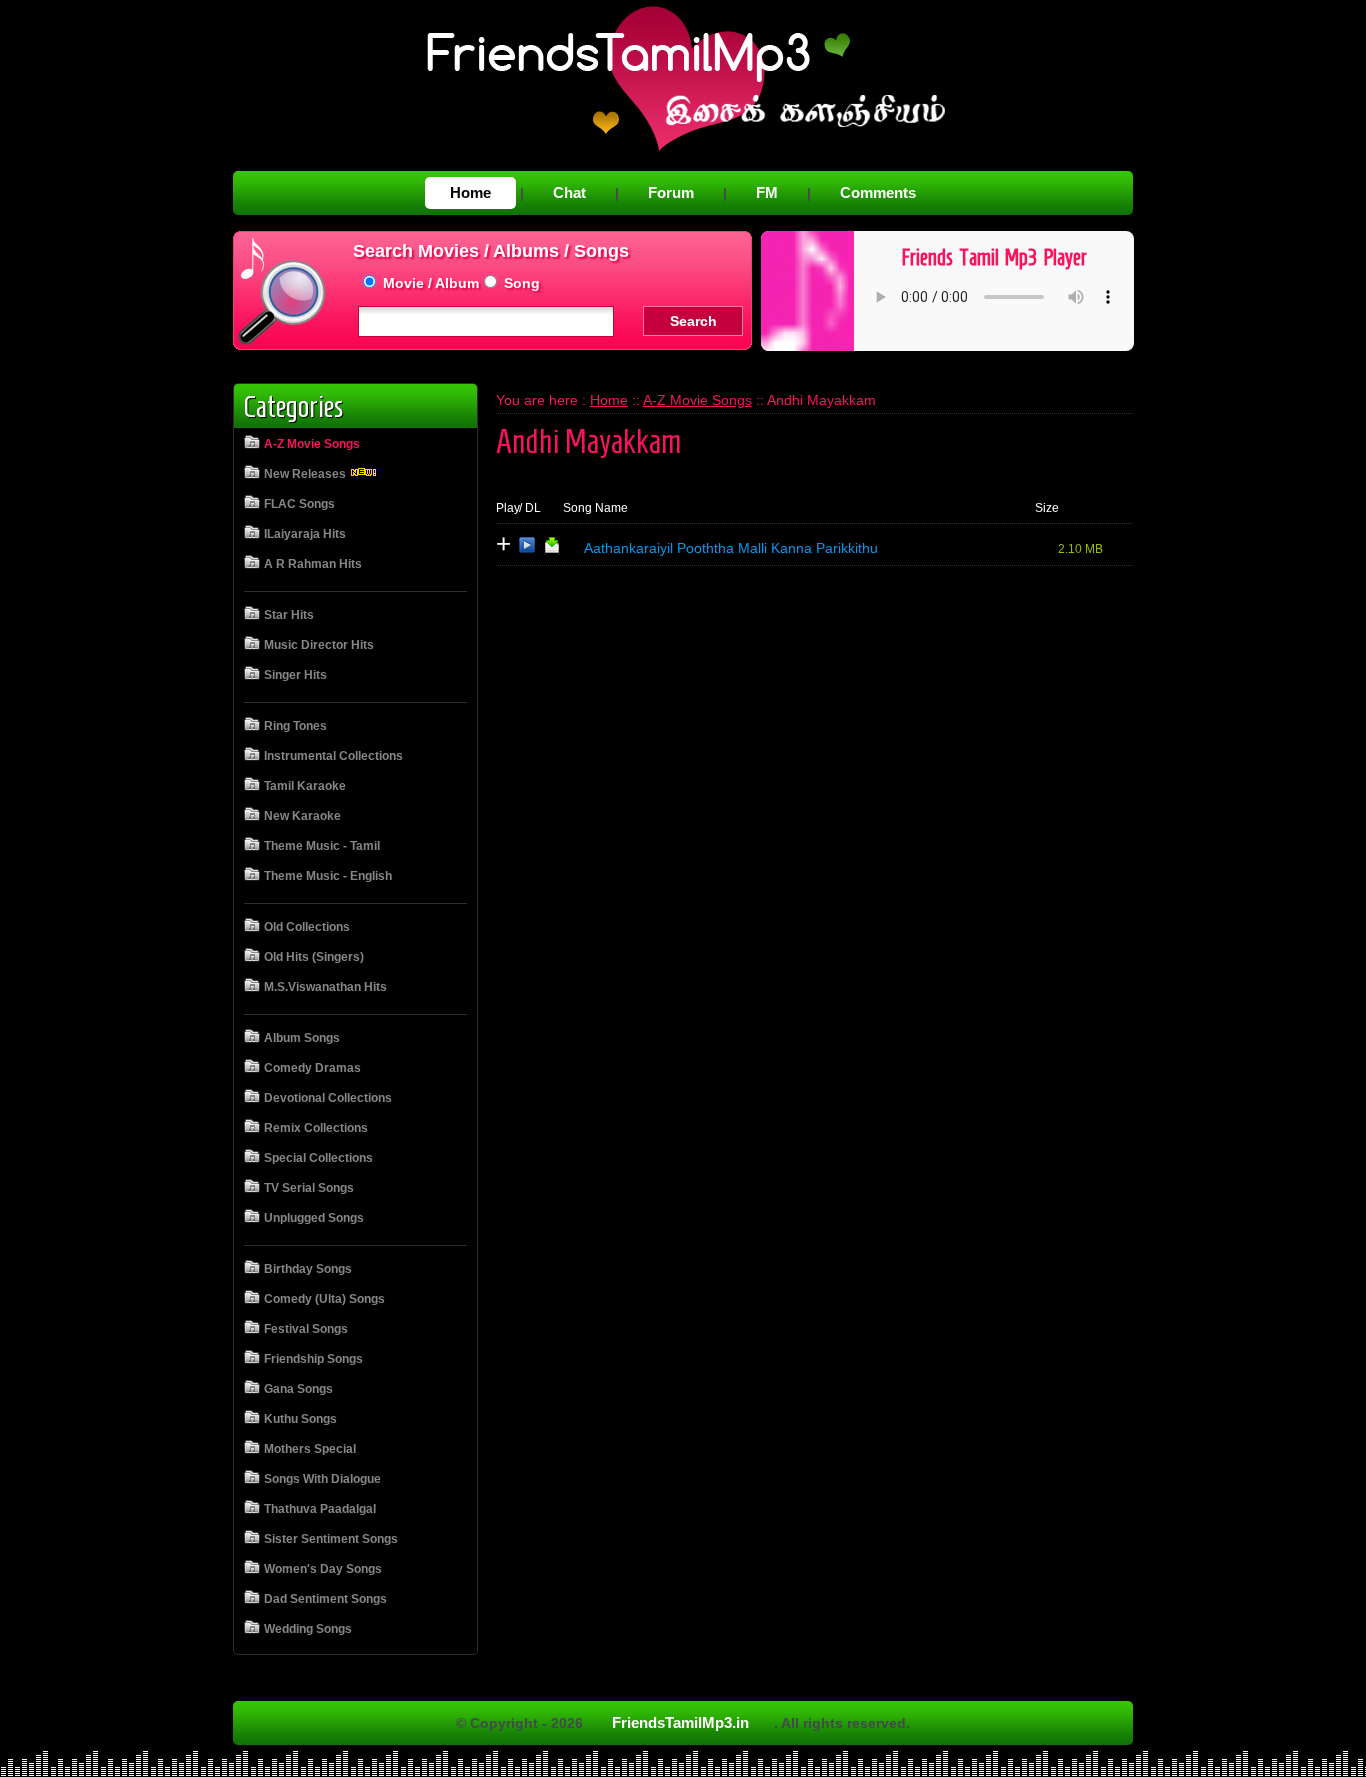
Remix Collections (316, 1128)
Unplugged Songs (314, 1218)
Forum (671, 192)
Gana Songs (298, 1389)
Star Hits (289, 615)
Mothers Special (310, 1449)
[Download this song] (552, 549)
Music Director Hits (319, 645)
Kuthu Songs (300, 1419)
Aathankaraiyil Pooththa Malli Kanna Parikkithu (731, 548)
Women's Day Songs (323, 1569)
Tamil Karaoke (305, 786)
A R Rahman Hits (313, 564)
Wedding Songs (308, 1629)
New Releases (306, 474)
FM (767, 192)
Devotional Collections (328, 1098)
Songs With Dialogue (322, 1479)
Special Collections (318, 1158)
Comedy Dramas (312, 1068)
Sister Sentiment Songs (331, 1539)
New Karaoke (302, 816)
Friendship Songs (313, 1359)
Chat (569, 192)
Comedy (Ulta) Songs (324, 1299)
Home (470, 192)
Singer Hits (295, 675)
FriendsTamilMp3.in (680, 1722)
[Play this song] (527, 549)
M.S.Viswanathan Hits (325, 987)
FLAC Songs (299, 504)
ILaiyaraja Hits (305, 534)
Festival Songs (306, 1329)
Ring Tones (295, 726)
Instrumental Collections (333, 756)
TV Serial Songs (309, 1188)
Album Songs (302, 1038)
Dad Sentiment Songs (325, 1599)
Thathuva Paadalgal (320, 1509)
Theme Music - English (328, 876)
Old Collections (307, 927)
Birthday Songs (308, 1269)
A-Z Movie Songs (312, 444)
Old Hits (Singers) (314, 957)
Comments (878, 192)
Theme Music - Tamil (322, 846)
